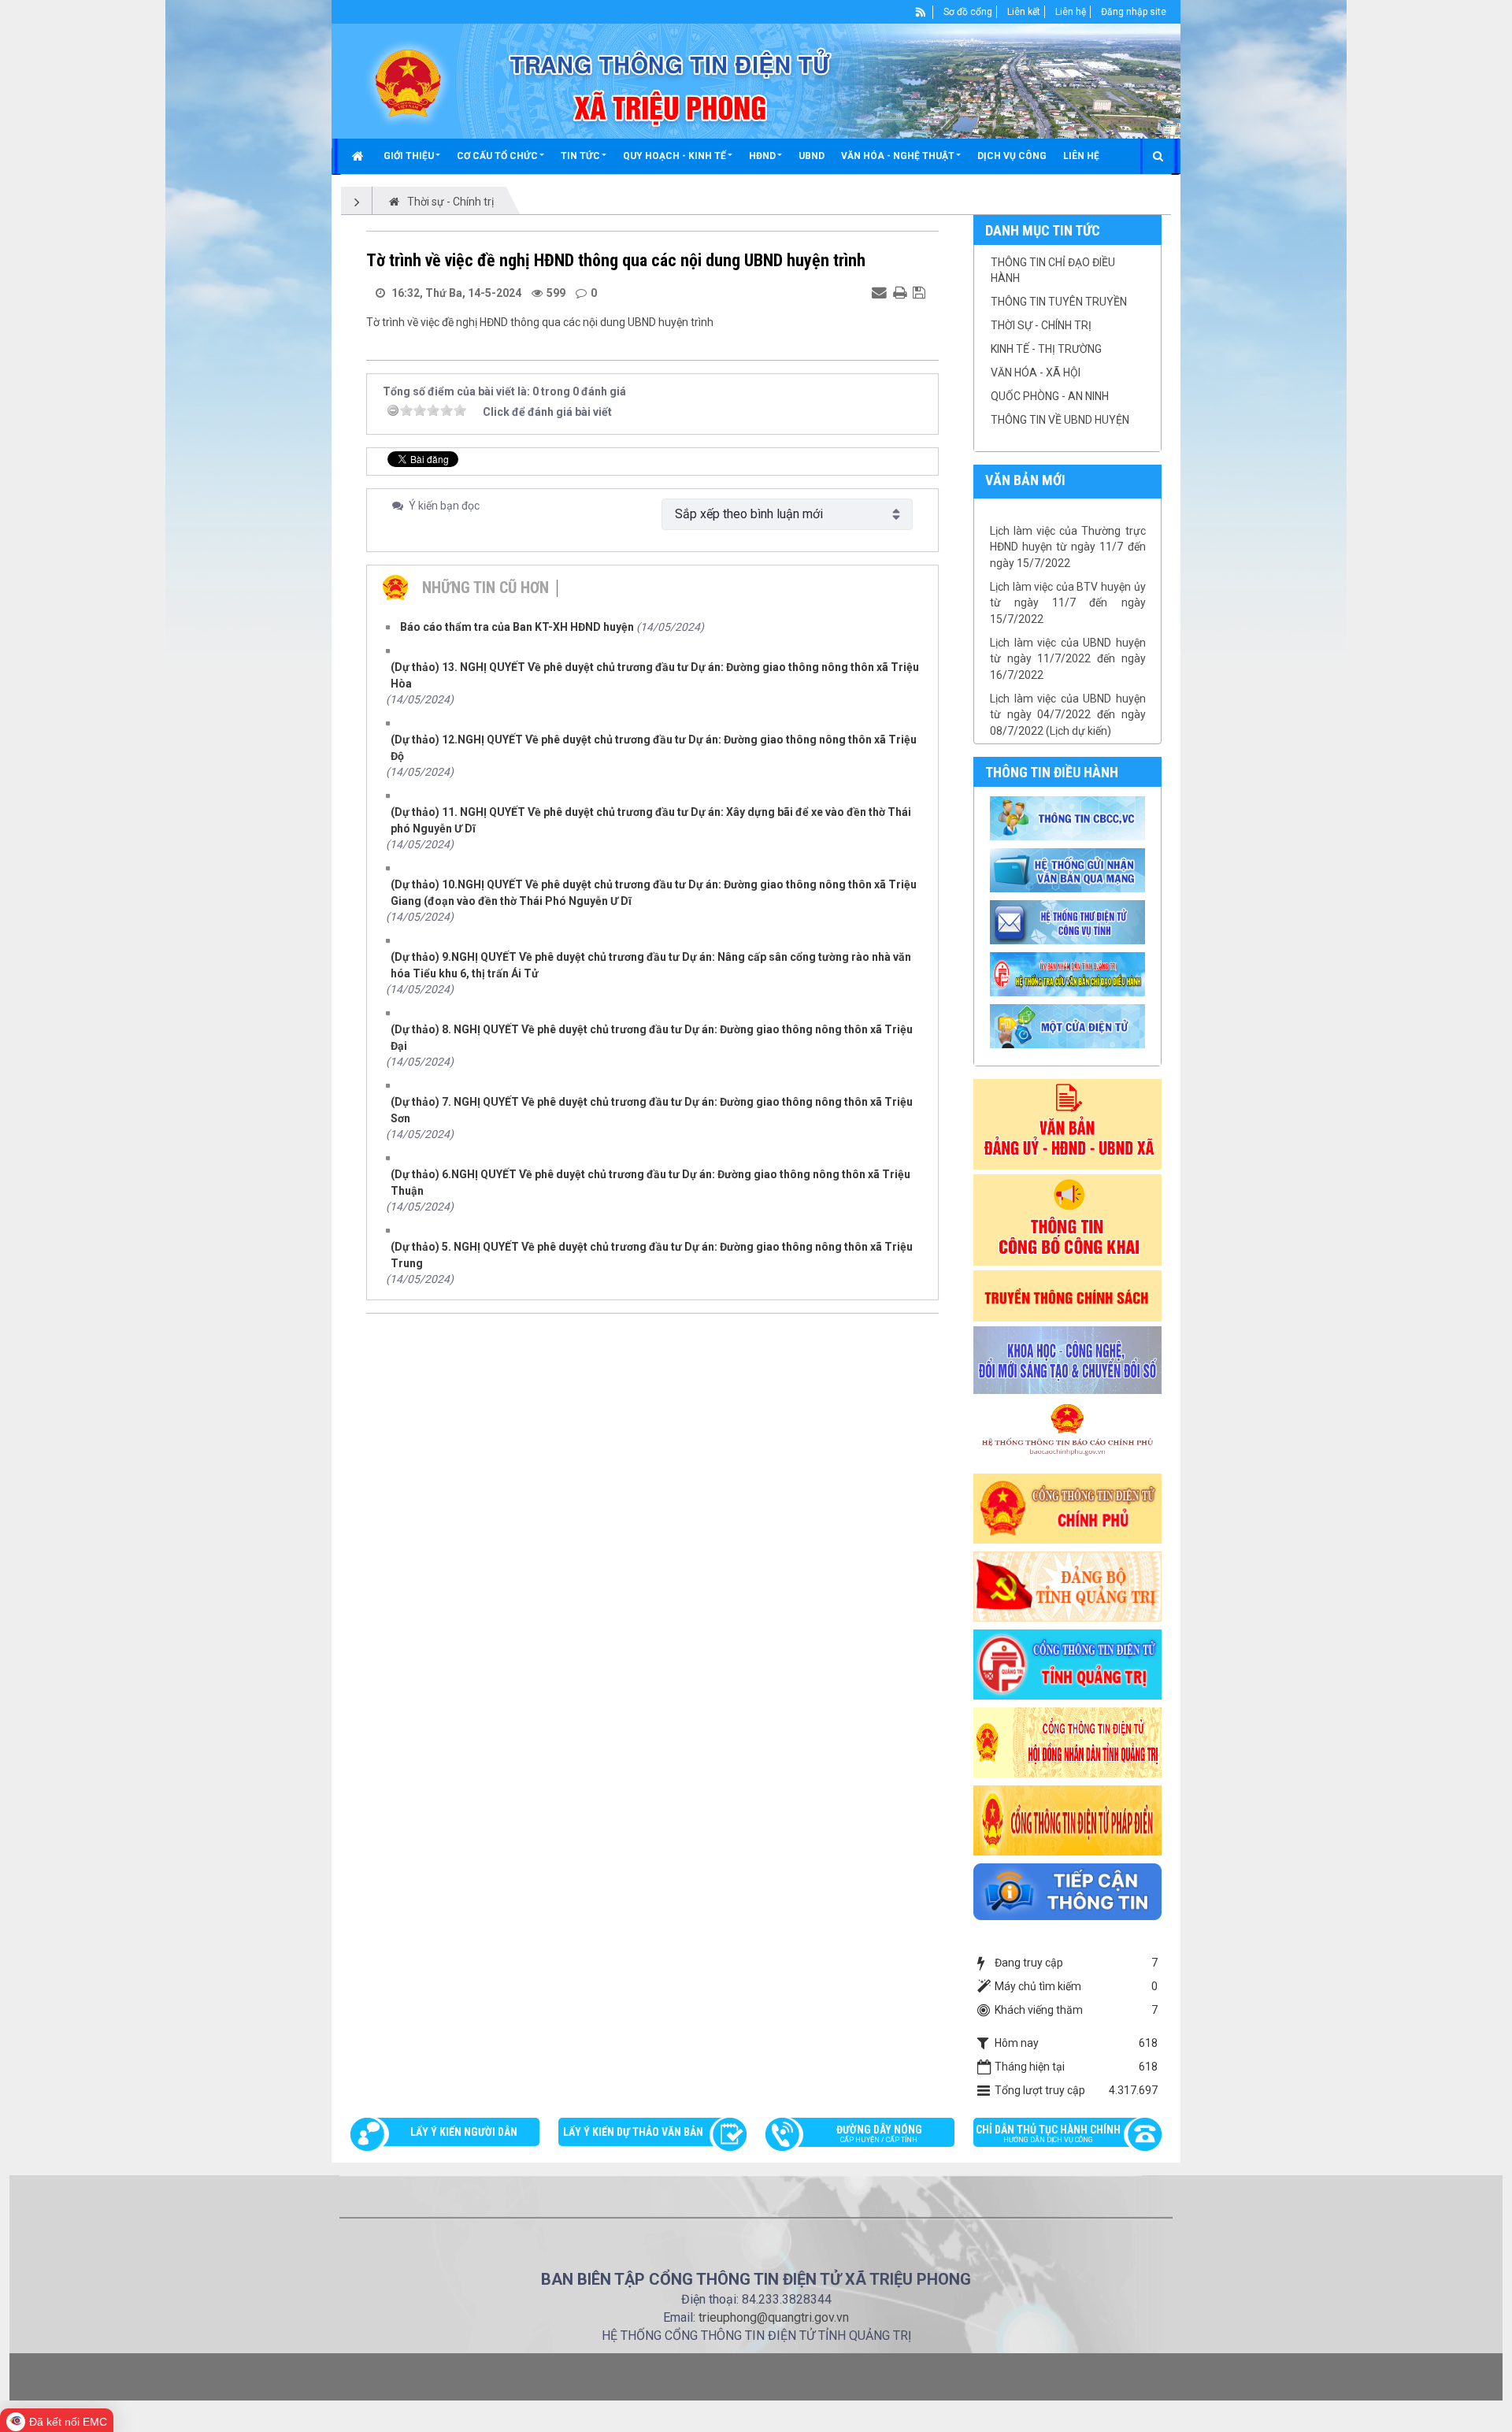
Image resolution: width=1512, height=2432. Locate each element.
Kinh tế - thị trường (1046, 349)
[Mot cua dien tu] (1070, 1025)
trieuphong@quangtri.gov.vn (774, 2317)
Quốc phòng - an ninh (1050, 396)
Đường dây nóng (879, 2134)
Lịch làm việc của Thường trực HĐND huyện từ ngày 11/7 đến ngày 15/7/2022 (1068, 508)
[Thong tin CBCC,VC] (1070, 817)
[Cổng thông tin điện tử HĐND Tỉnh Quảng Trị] (1068, 1741)
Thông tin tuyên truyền (1059, 302)
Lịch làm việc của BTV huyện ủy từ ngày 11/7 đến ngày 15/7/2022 (1068, 564)
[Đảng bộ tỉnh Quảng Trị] (1068, 1585)
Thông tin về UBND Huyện (1060, 420)
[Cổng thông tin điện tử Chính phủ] (1068, 1507)
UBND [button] (812, 156)
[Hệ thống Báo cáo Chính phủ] (1068, 1433)
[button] (412, 156)
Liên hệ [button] (1081, 156)
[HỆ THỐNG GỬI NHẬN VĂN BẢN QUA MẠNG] (1070, 869)
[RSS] (921, 12)
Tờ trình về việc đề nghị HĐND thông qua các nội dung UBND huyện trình (540, 322)
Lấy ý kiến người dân (464, 2132)
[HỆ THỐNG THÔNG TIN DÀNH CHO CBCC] (1070, 973)
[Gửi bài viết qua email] (881, 292)
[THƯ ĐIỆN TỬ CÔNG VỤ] (1070, 921)
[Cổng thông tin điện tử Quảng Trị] (1068, 1663)
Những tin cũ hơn (485, 588)
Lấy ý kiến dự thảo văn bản (633, 2132)
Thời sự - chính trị (1041, 325)
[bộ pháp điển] (1068, 1819)
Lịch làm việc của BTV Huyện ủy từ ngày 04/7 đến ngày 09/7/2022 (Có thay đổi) (1068, 732)
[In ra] (902, 292)
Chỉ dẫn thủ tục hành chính (1048, 2134)
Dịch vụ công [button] (1012, 156)
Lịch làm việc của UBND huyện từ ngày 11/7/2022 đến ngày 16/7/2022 (1068, 620)
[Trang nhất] (359, 156)
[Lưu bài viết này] (921, 292)
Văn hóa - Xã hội (1036, 373)
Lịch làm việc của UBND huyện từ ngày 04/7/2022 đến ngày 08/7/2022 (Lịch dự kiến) (1068, 676)
